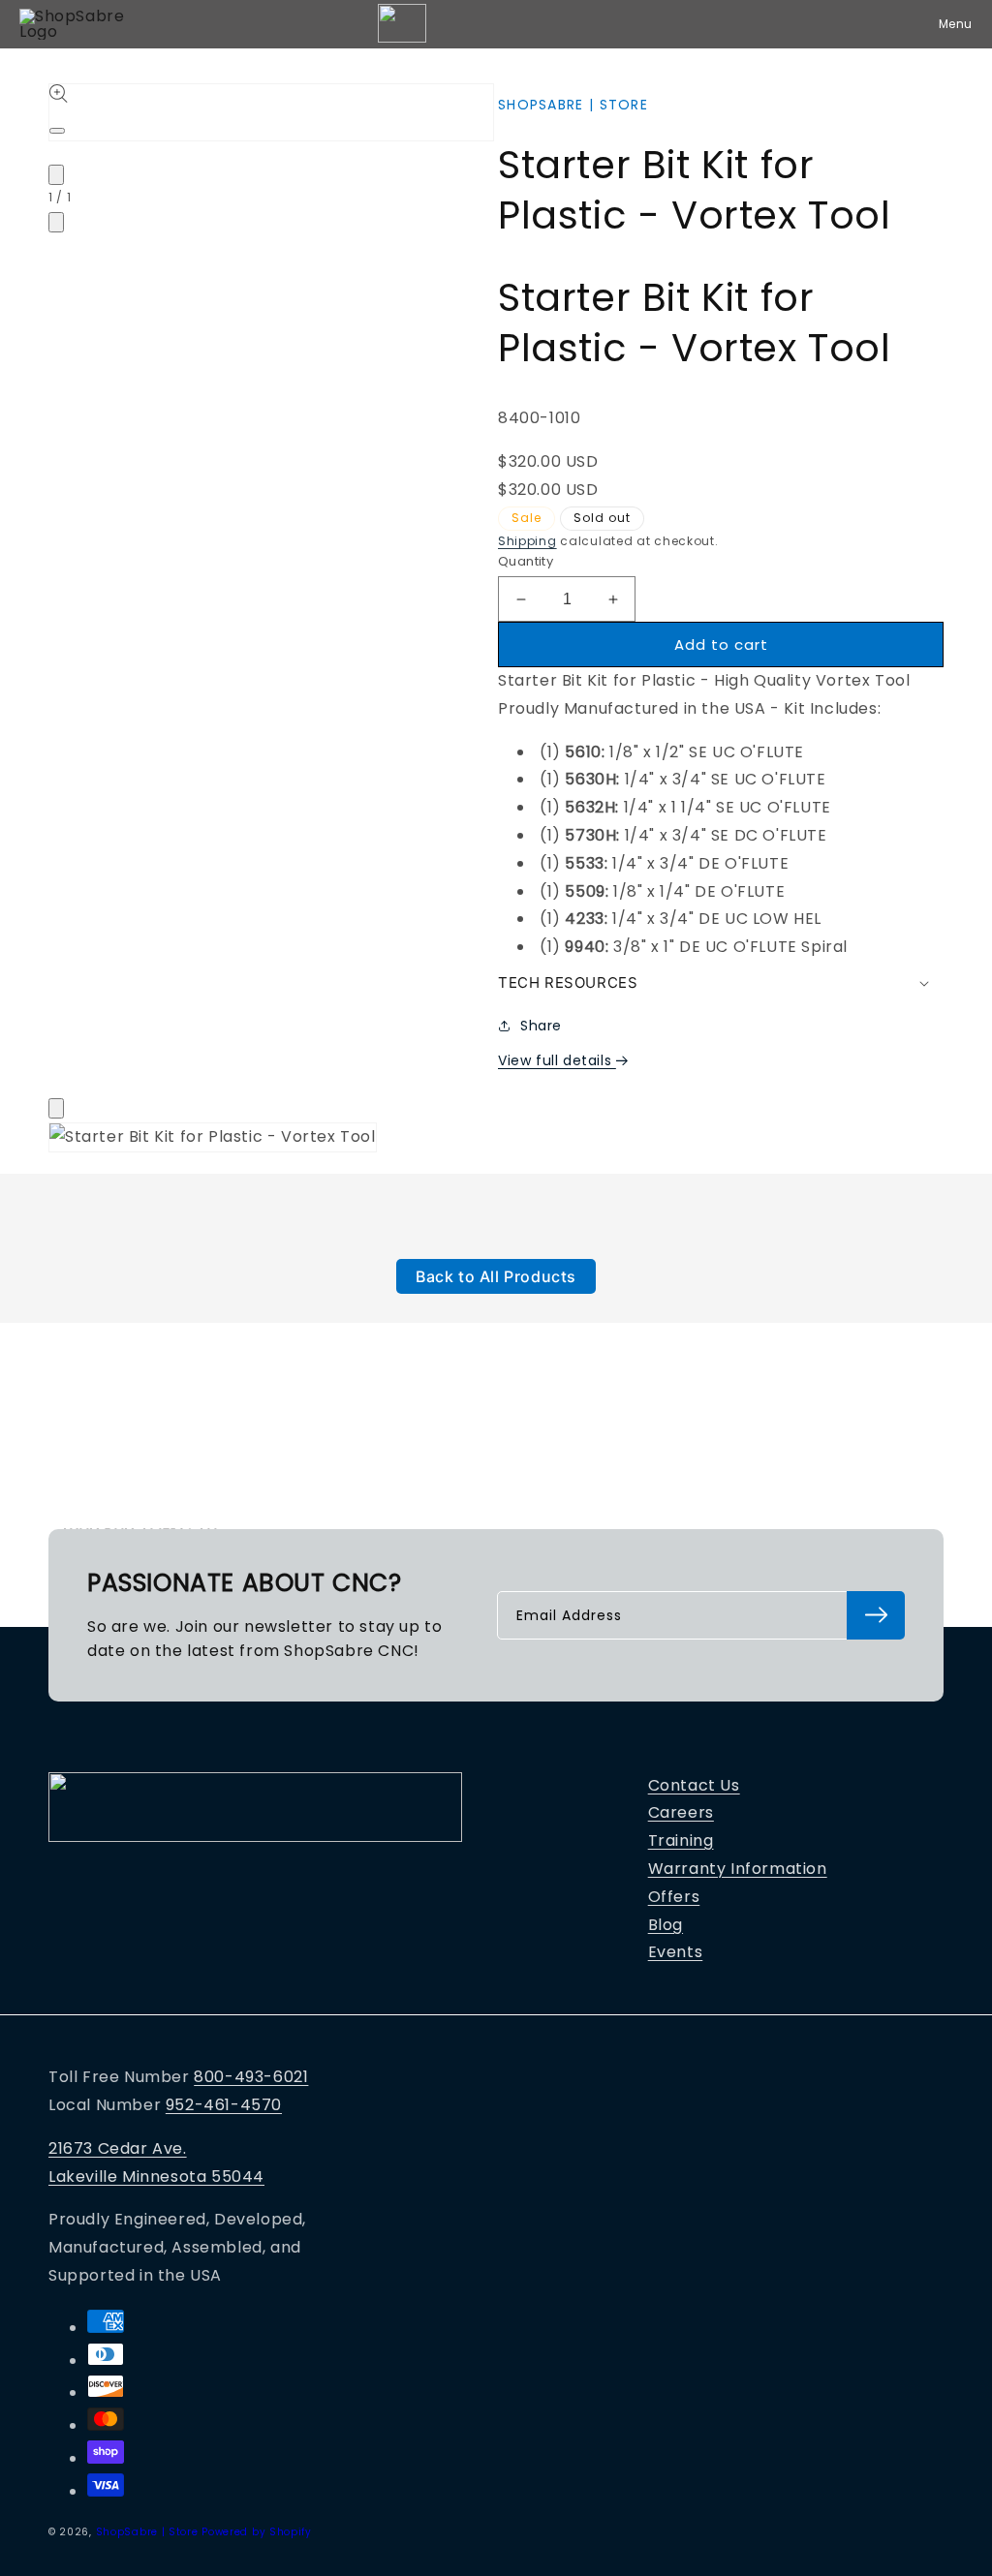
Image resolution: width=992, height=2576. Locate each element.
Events (676, 1952)
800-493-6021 (251, 2077)
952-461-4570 (224, 2105)
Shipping (527, 541)
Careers (681, 1812)
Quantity (526, 561)
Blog (666, 1925)
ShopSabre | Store (147, 2532)
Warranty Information (738, 1869)
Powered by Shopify (257, 2532)
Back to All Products (496, 1276)
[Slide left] (56, 175)
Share (541, 1026)
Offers (674, 1897)
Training (681, 1840)
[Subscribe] (876, 1615)
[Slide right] (56, 222)
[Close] (56, 1108)
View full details (557, 1060)
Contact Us (694, 1785)
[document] (496, 1142)
